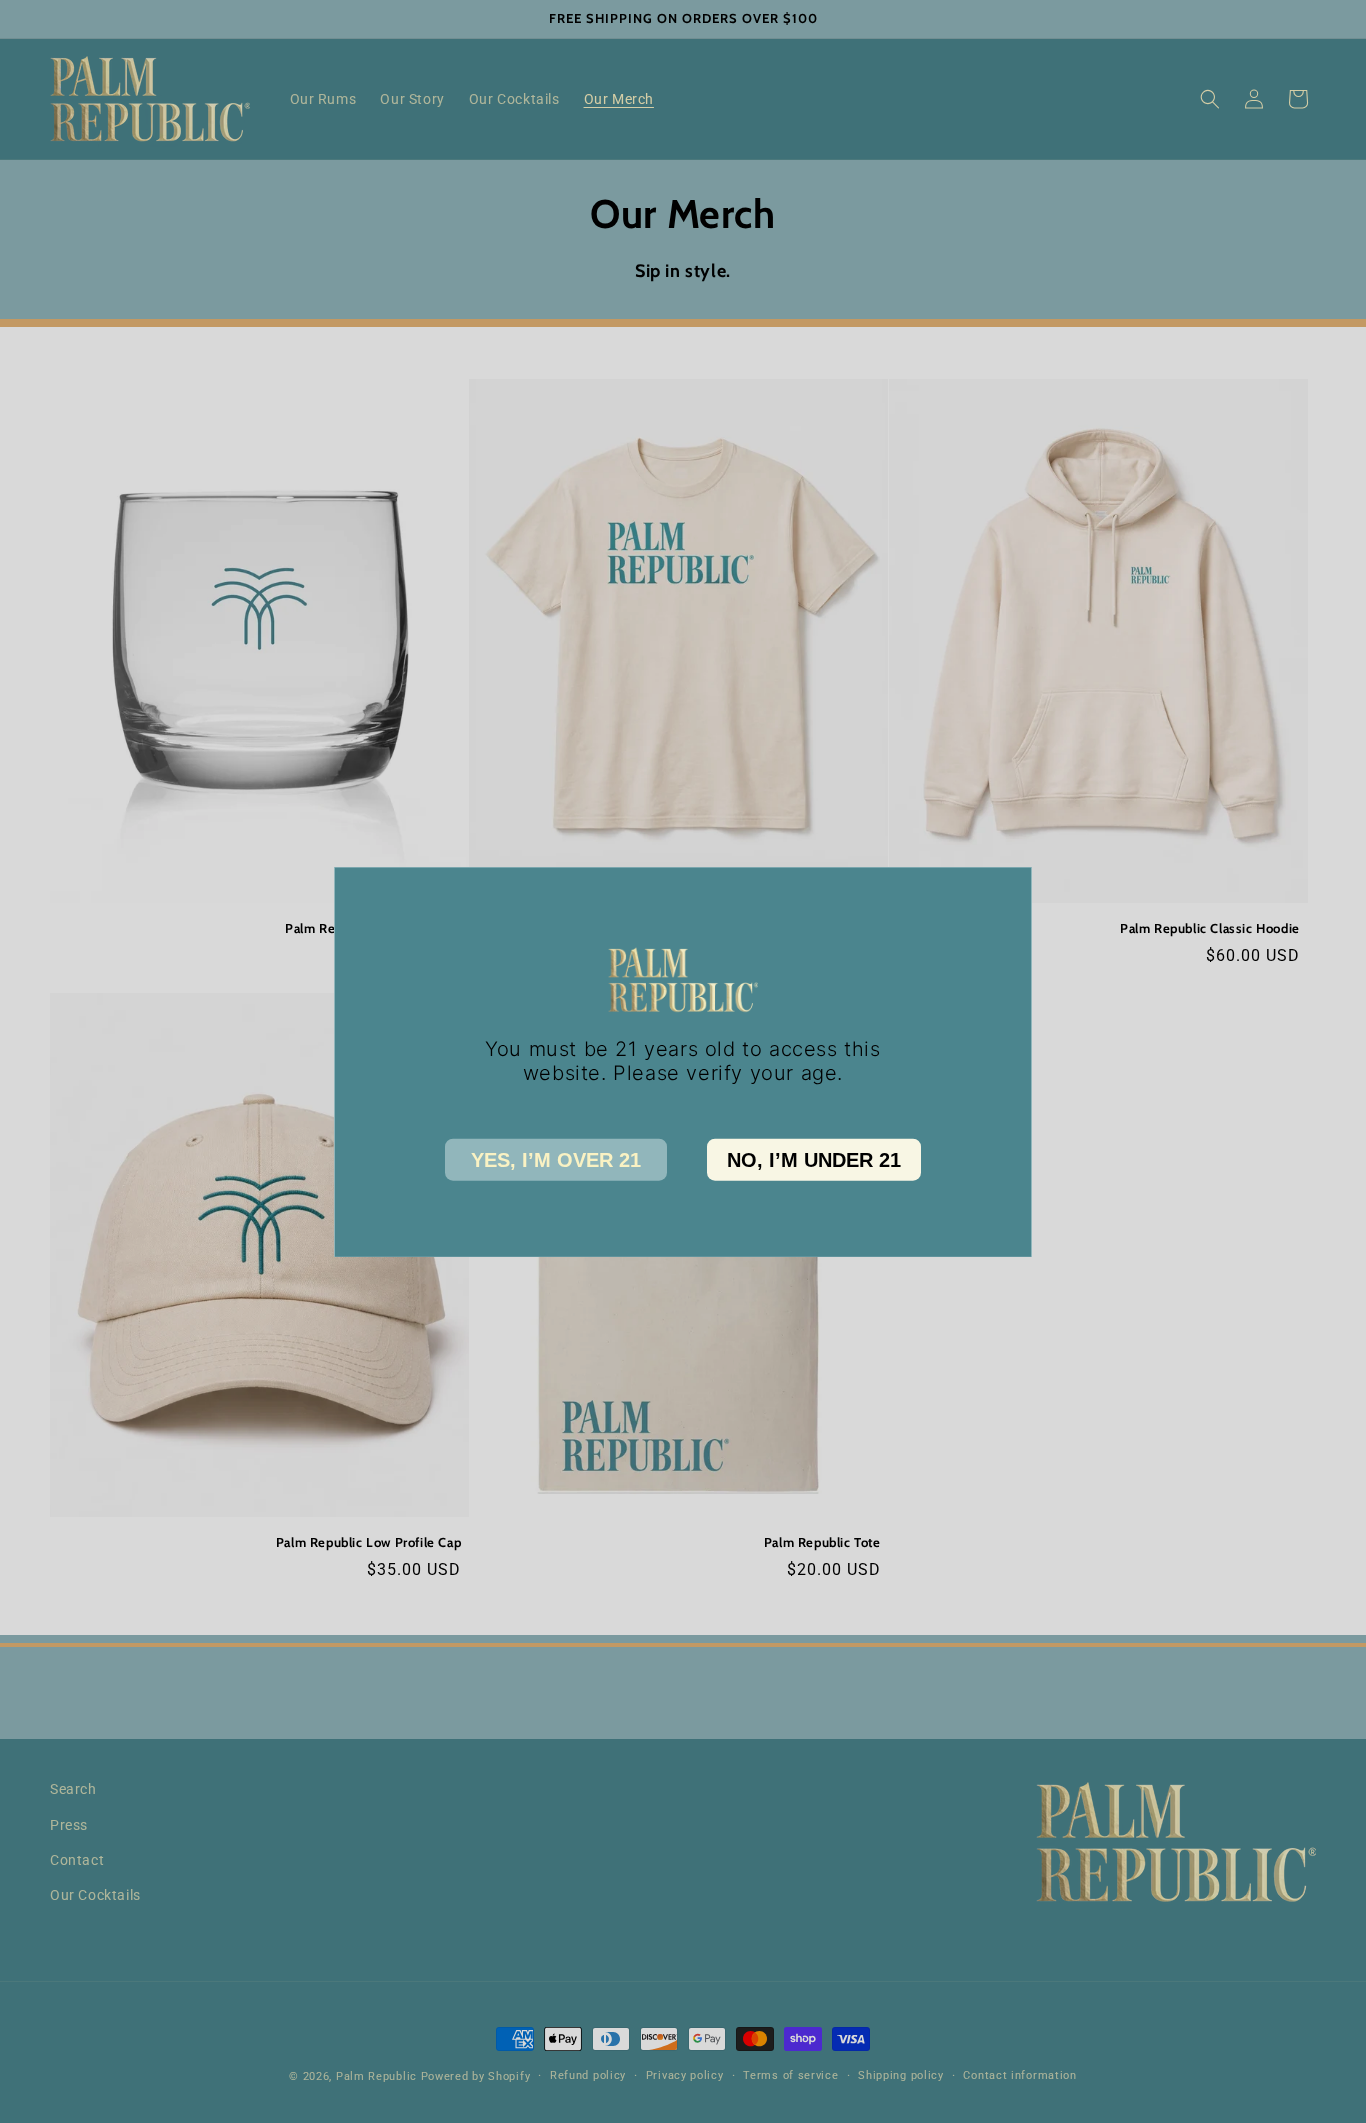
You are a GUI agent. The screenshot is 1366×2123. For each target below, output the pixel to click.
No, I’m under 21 (814, 1159)
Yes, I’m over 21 (556, 1159)
